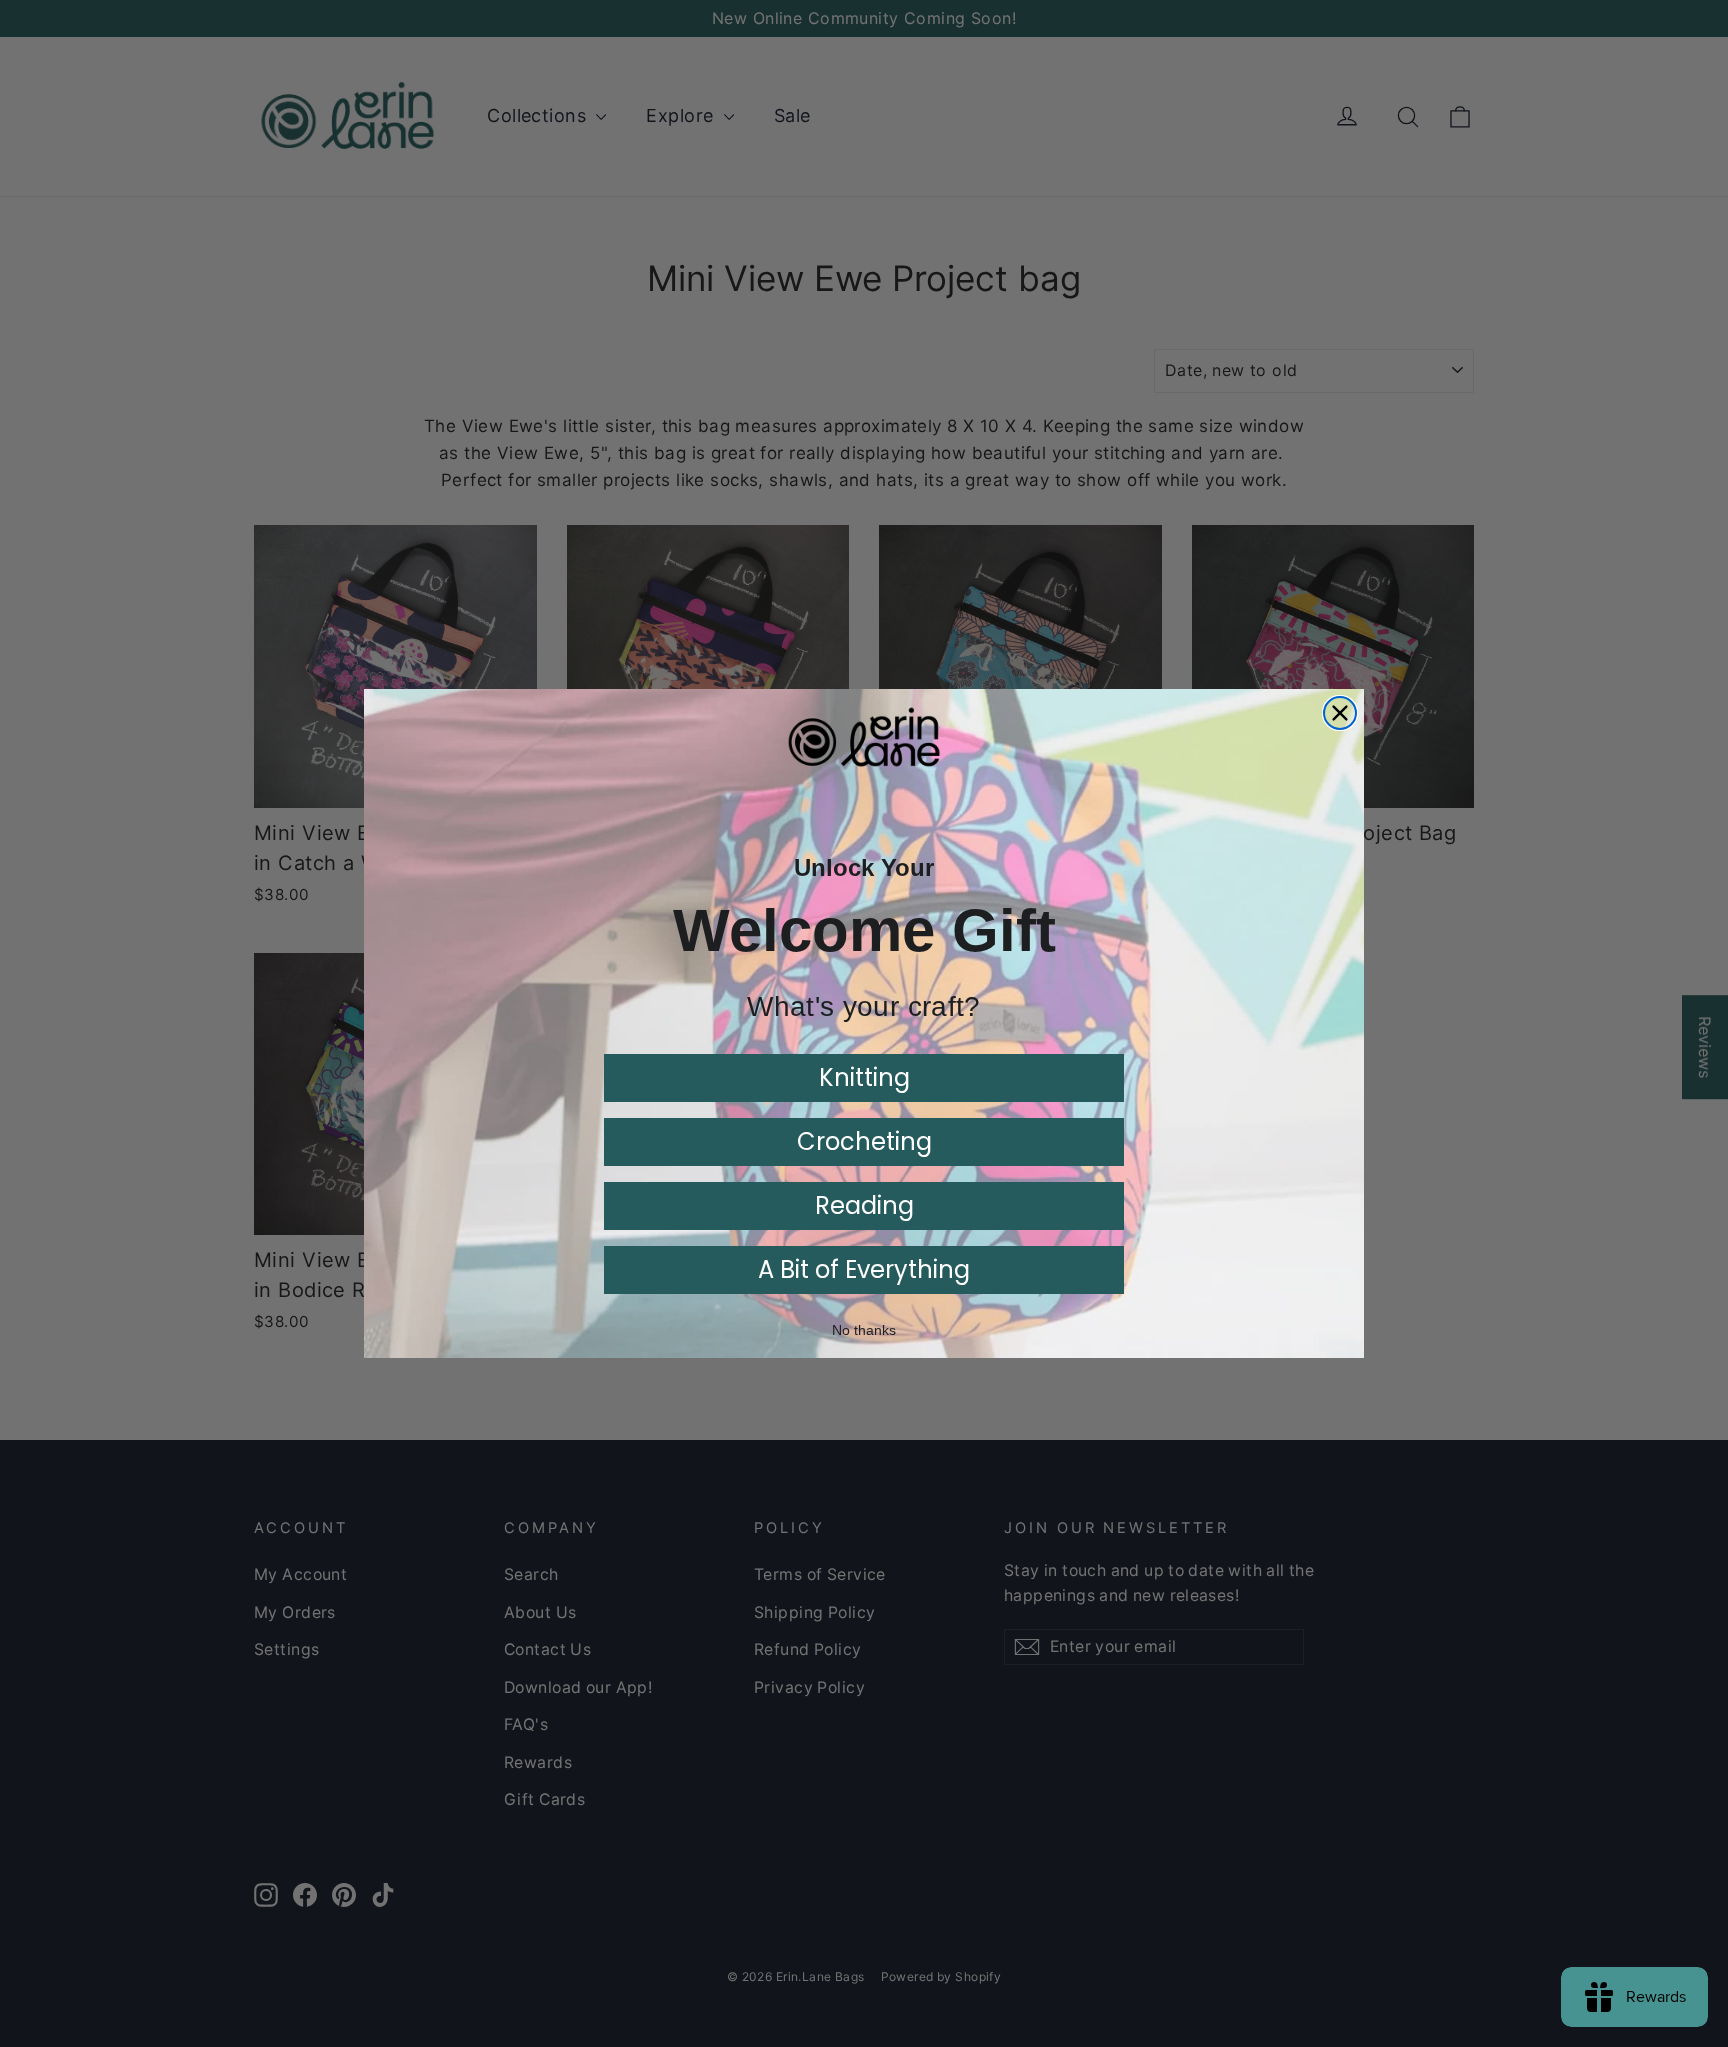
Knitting (864, 1077)
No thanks (864, 1330)
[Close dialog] (1340, 713)
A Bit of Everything (864, 1269)
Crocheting (864, 1141)
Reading (864, 1205)
